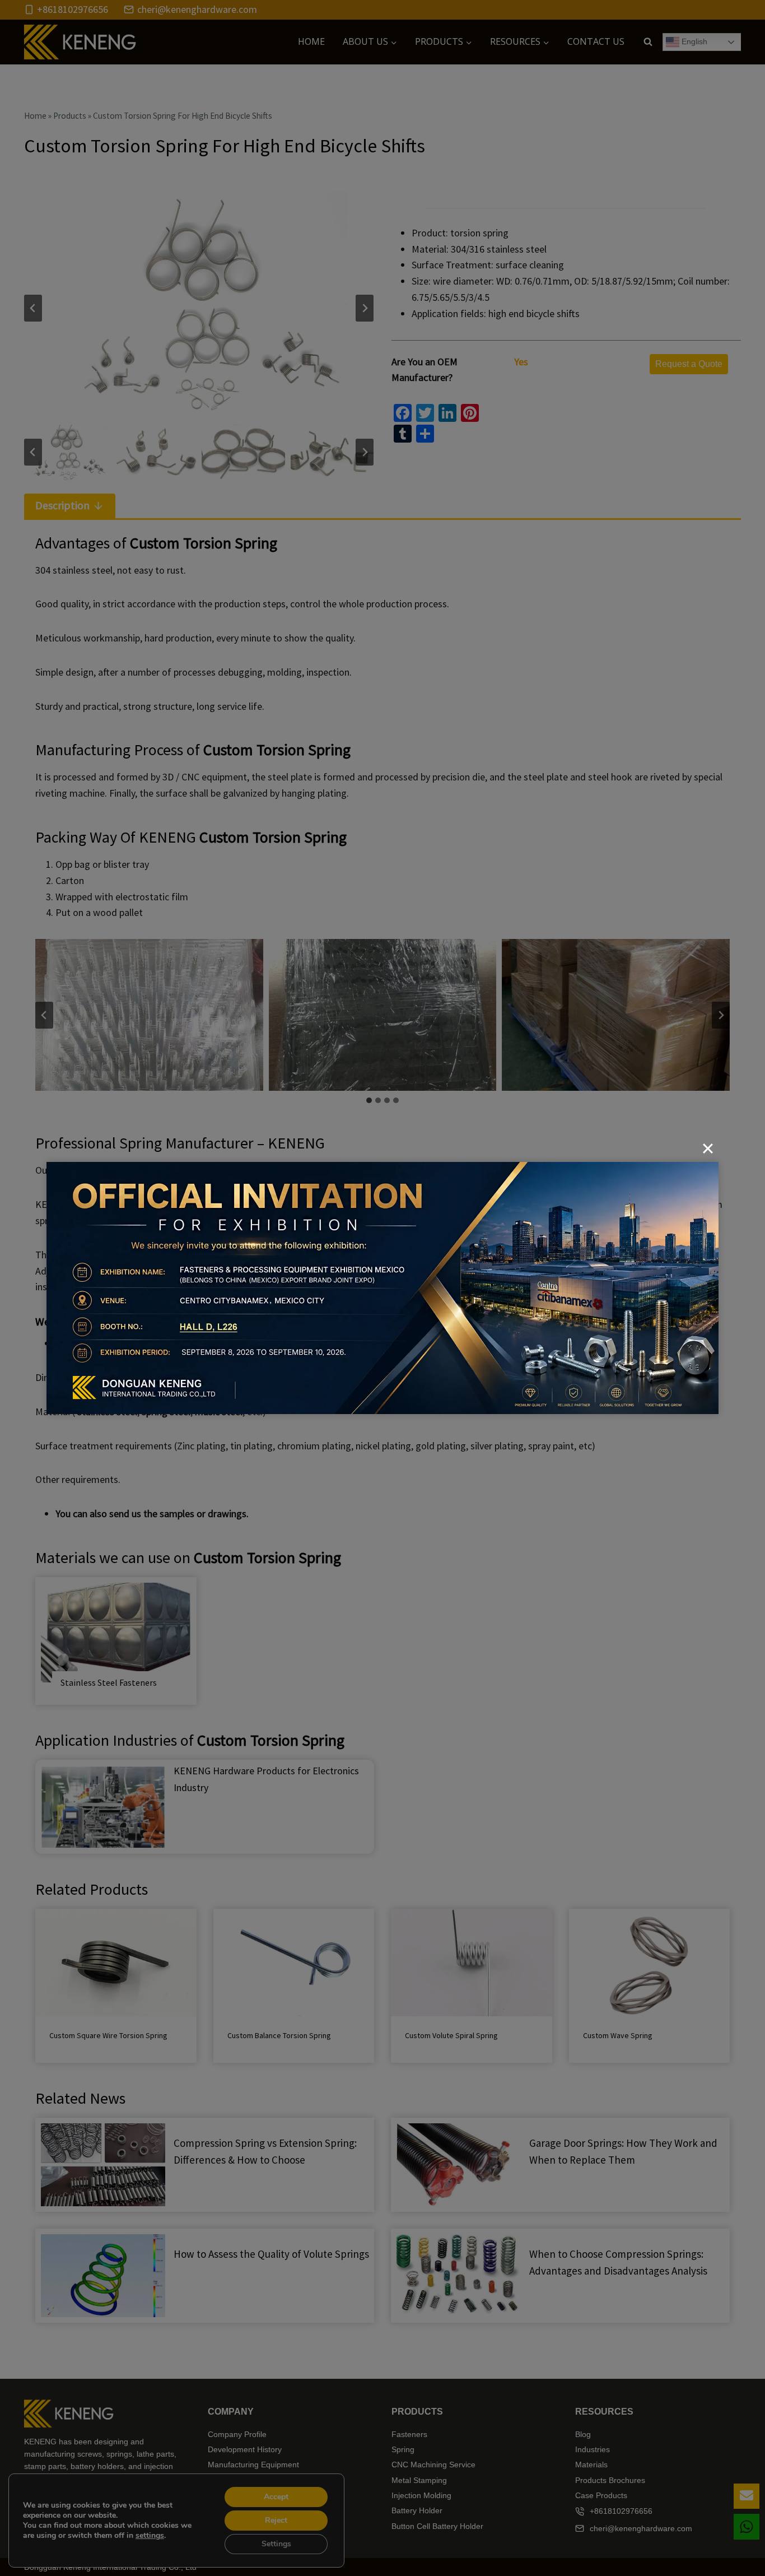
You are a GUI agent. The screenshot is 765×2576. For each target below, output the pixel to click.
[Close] (708, 1148)
